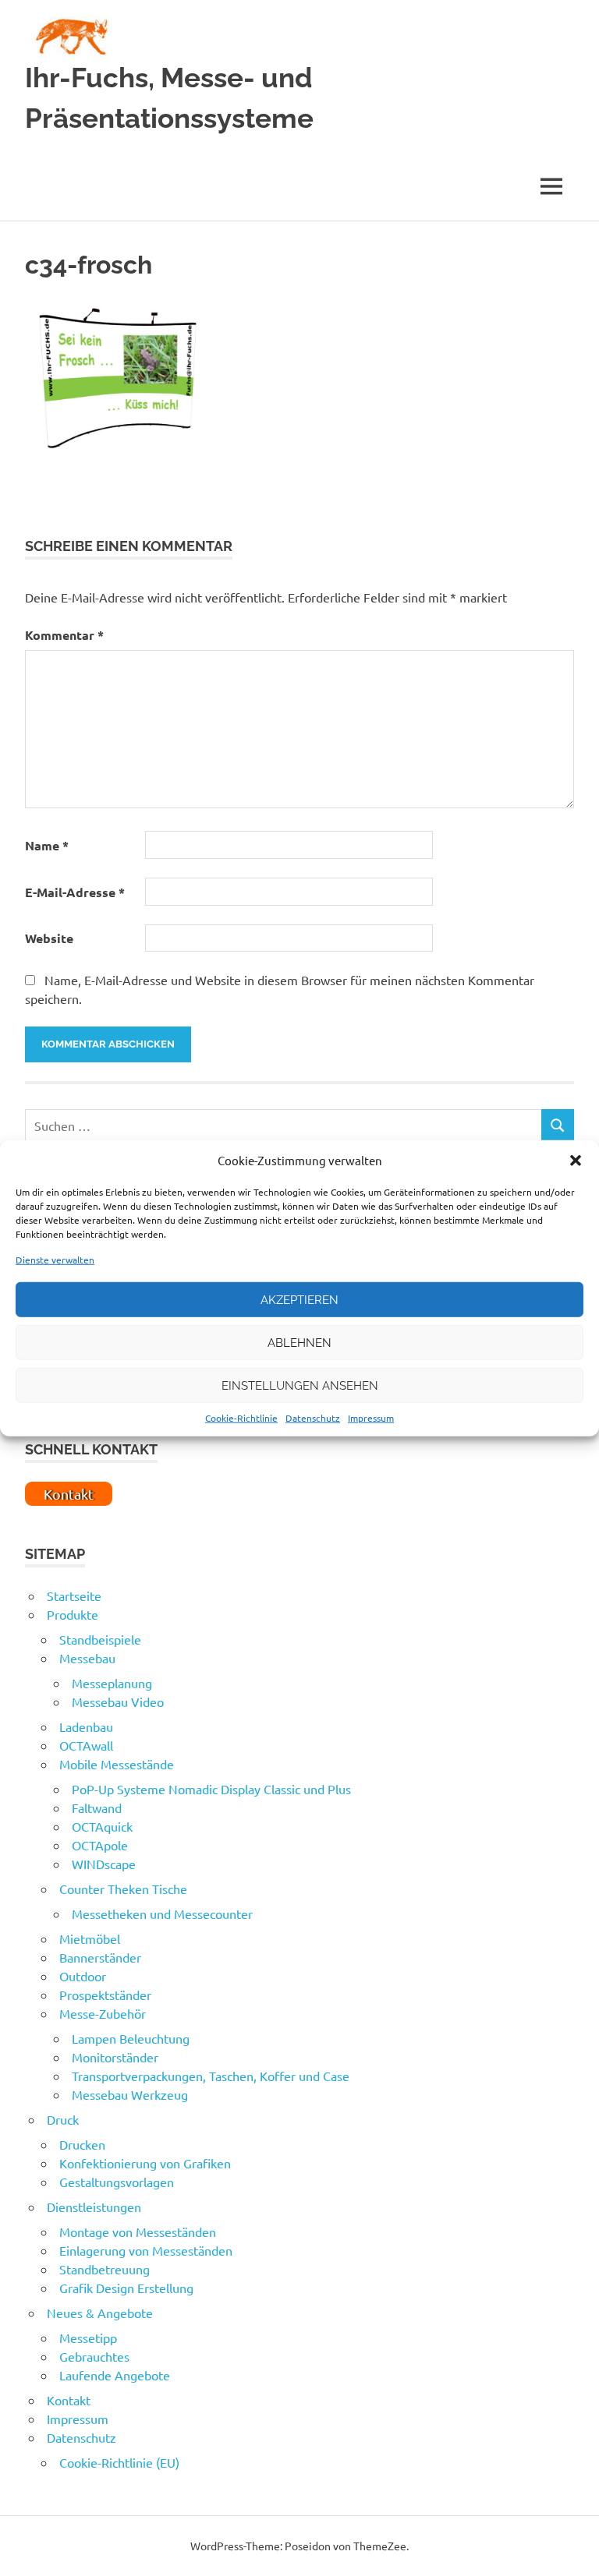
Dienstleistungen (94, 2207)
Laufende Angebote (115, 2375)
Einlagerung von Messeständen (146, 2250)
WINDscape (104, 1864)
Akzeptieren (299, 1299)
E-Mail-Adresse (75, 892)
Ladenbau (86, 1726)
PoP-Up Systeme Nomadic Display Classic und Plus (211, 1789)
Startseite (74, 1595)
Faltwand (97, 1807)
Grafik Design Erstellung (126, 2288)
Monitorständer (115, 2057)
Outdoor (83, 1976)
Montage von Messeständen (138, 2231)
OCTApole (100, 1845)
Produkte (73, 1614)
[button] (576, 1161)
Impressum (371, 1418)
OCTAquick (102, 1826)
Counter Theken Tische (123, 1889)
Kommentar (64, 635)
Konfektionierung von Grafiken (145, 2163)
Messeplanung (112, 1683)
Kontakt (69, 2400)
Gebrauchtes (94, 2356)
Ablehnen (299, 1342)
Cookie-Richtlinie (241, 1418)
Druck (63, 2119)
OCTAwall (86, 1745)
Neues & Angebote (100, 2313)
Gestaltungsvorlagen (117, 2182)
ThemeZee (380, 2546)
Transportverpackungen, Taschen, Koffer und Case (211, 2076)
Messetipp (88, 2337)
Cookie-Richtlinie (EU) (119, 2462)
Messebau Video (118, 1701)
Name (47, 845)
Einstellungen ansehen (300, 1385)
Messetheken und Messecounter (162, 1913)
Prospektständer (105, 1995)
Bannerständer (100, 1957)
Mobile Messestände (117, 1764)
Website (49, 938)
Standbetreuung (105, 2269)
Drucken (82, 2144)
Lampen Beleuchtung (131, 2038)
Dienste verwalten (55, 1260)
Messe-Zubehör (103, 2013)
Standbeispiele (100, 1639)
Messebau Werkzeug (130, 2094)
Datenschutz (313, 1418)
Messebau (87, 1658)
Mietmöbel (90, 1938)
